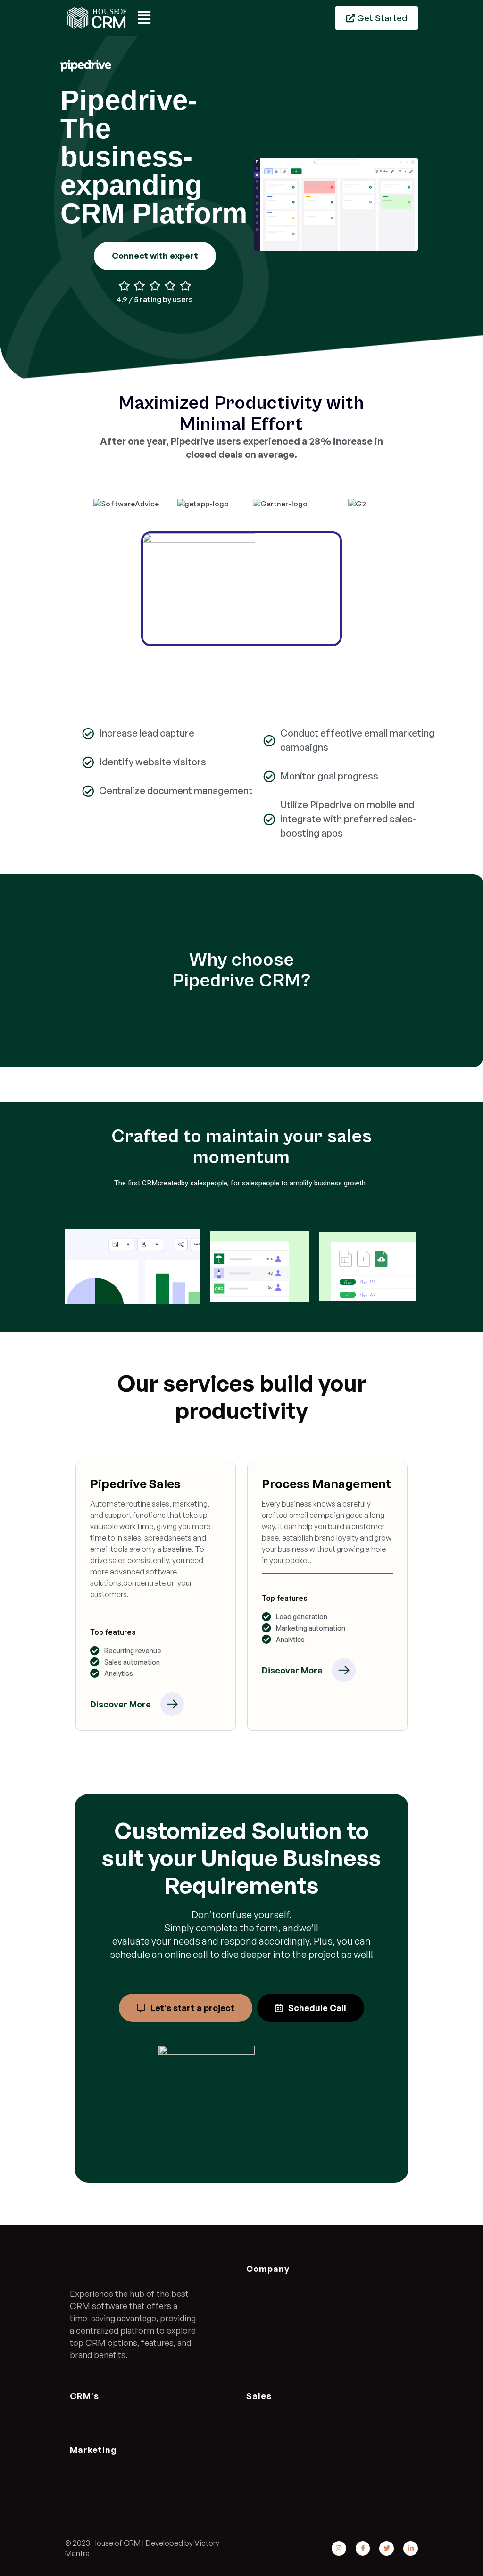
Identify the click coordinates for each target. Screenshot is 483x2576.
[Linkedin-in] (411, 2548)
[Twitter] (387, 2548)
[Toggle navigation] (145, 18)
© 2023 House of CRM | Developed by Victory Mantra (142, 2548)
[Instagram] (339, 2548)
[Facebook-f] (363, 2548)
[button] (330, 2294)
